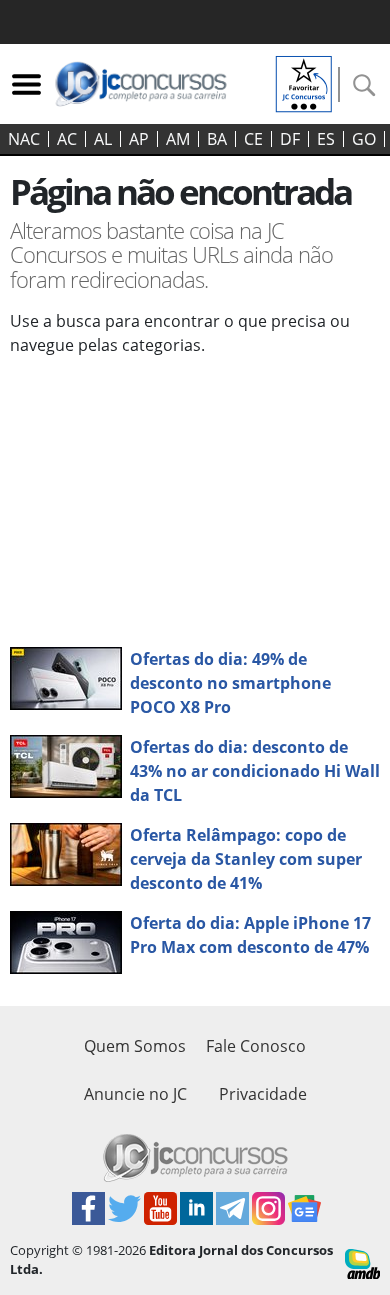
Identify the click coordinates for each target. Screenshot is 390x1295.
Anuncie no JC (135, 1094)
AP (139, 139)
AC (67, 139)
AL (103, 139)
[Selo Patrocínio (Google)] (304, 82)
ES (326, 139)
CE (253, 139)
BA (217, 139)
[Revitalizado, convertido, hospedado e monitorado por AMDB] (362, 1262)
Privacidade (263, 1094)
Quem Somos (135, 1046)
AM (178, 139)
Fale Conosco (256, 1046)
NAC (24, 139)
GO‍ (364, 139)
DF (290, 139)
